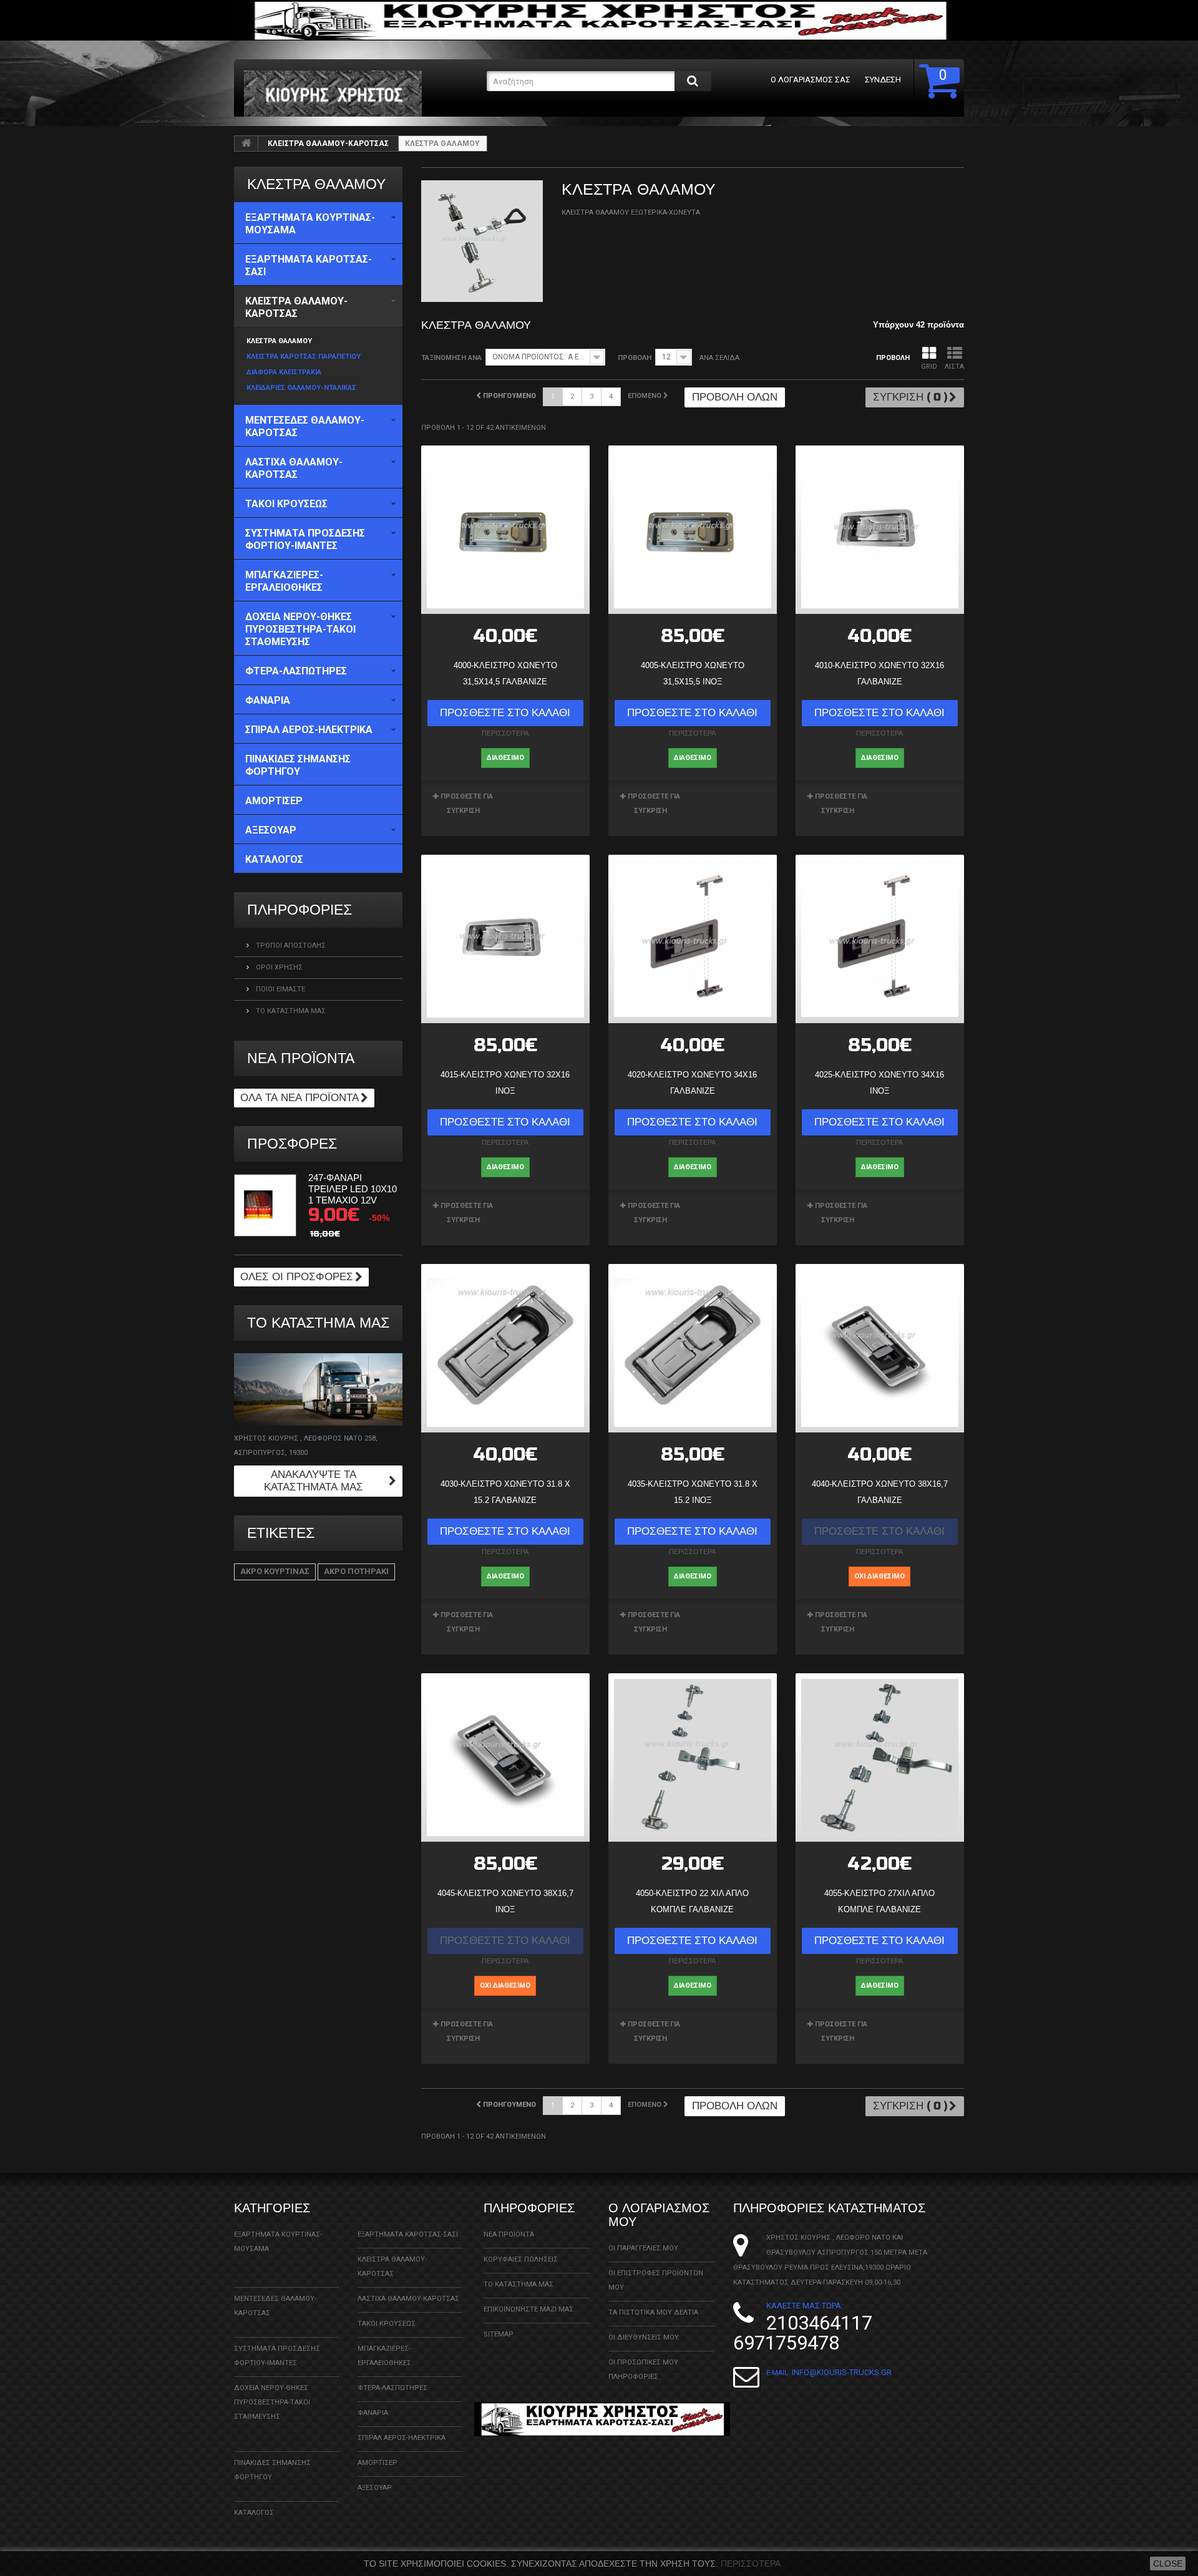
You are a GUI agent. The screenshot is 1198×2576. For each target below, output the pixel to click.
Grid (929, 367)
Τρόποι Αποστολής (290, 945)
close (1168, 2564)
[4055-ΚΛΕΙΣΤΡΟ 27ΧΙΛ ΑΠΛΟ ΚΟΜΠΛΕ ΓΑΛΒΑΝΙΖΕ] (880, 1757)
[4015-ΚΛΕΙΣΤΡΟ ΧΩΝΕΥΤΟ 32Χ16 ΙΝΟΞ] (505, 939)
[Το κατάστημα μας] (318, 1389)
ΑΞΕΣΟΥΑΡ (375, 2488)
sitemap (499, 2334)
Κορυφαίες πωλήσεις (521, 2259)
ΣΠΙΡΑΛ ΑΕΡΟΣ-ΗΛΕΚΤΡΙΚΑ (402, 2438)
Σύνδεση (883, 80)
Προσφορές (292, 1144)
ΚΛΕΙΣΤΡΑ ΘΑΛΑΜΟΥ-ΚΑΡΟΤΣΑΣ (328, 143)
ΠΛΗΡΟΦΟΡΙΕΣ (299, 910)
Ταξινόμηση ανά (451, 358)
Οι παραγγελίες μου (643, 2248)
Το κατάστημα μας (290, 1011)
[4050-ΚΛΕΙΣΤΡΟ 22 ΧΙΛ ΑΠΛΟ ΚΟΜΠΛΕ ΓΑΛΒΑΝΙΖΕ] (693, 1757)
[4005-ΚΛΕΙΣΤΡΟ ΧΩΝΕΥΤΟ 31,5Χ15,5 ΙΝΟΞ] (693, 530)
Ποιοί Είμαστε (280, 989)
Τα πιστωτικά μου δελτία (653, 2312)
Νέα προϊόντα (301, 1058)
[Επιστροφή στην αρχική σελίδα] (246, 143)
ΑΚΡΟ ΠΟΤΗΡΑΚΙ (356, 1571)
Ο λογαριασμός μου (659, 2215)
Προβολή (635, 358)
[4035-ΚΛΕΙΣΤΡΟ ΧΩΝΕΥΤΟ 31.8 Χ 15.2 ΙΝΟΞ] (693, 1348)
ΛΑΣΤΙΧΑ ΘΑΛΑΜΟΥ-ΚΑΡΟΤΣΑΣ (408, 2299)
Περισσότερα (751, 2564)
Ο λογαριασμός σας (811, 80)
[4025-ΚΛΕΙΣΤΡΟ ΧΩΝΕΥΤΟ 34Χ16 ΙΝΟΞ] (880, 939)
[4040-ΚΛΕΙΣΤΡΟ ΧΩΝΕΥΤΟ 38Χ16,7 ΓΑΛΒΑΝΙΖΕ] (880, 1348)
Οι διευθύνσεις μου (644, 2337)
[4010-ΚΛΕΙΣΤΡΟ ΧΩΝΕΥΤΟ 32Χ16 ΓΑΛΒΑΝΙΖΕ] (880, 530)
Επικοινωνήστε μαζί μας (528, 2309)
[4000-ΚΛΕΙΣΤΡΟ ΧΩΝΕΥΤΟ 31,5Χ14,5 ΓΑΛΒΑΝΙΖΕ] (505, 530)
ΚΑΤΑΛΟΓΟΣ (254, 2513)
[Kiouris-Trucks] (361, 94)
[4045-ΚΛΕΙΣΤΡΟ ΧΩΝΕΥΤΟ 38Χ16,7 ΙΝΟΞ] (505, 1757)
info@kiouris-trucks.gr (842, 2372)
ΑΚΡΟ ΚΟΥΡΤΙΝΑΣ (275, 1571)
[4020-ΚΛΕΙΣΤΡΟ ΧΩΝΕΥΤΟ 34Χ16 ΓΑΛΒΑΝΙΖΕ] (693, 939)
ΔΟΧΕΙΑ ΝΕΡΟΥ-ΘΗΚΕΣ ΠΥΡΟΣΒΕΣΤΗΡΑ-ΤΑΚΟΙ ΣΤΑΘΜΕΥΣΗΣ (272, 2402)
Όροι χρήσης (278, 967)
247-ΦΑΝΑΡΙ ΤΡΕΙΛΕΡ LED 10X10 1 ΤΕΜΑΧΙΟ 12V (353, 1189)
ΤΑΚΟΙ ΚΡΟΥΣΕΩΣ (387, 2324)
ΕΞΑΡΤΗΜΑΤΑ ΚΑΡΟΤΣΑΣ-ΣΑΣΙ (408, 2234)
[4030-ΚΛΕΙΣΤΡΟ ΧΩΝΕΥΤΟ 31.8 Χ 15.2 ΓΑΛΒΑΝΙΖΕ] (505, 1348)
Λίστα (954, 367)
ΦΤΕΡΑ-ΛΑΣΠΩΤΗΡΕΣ (392, 2388)
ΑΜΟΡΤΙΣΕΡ (377, 2463)
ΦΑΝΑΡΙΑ (373, 2413)
